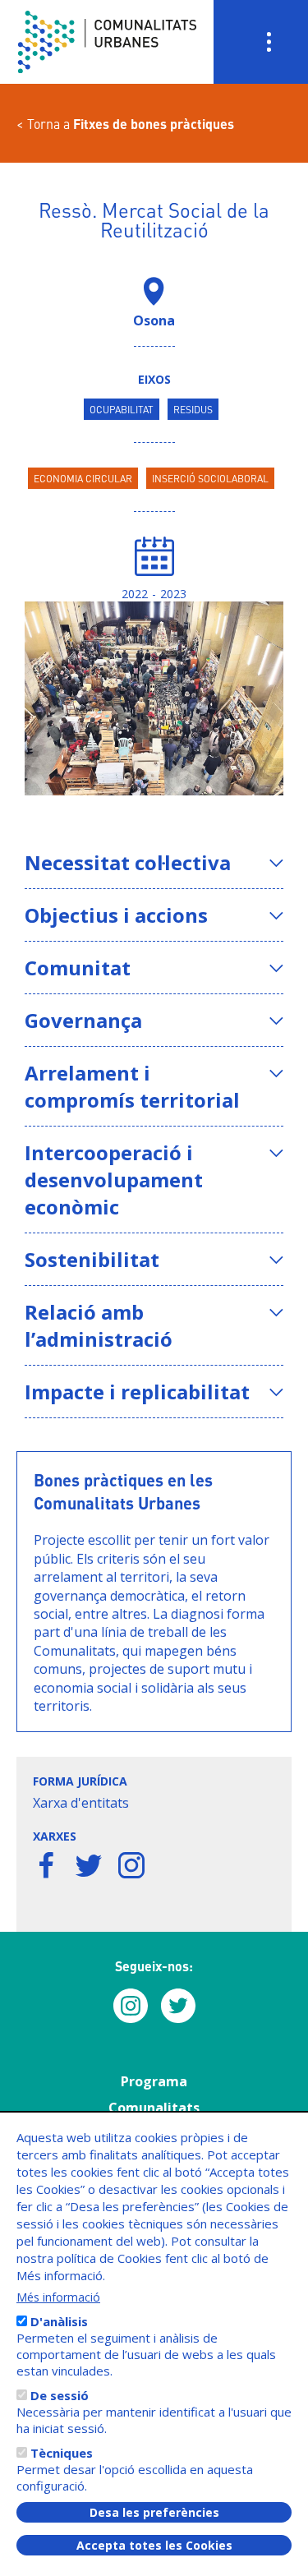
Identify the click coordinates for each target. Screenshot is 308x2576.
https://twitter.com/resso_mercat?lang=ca (89, 1865)
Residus (193, 409)
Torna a (131, 124)
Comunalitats (154, 2108)
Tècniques (62, 2453)
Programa (154, 2081)
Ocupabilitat (122, 409)
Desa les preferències (154, 2512)
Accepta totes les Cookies (154, 2545)
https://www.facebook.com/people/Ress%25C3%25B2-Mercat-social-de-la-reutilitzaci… (46, 1865)
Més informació (58, 2297)
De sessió (60, 2395)
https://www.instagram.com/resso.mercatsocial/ (131, 1865)
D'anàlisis (59, 2321)
